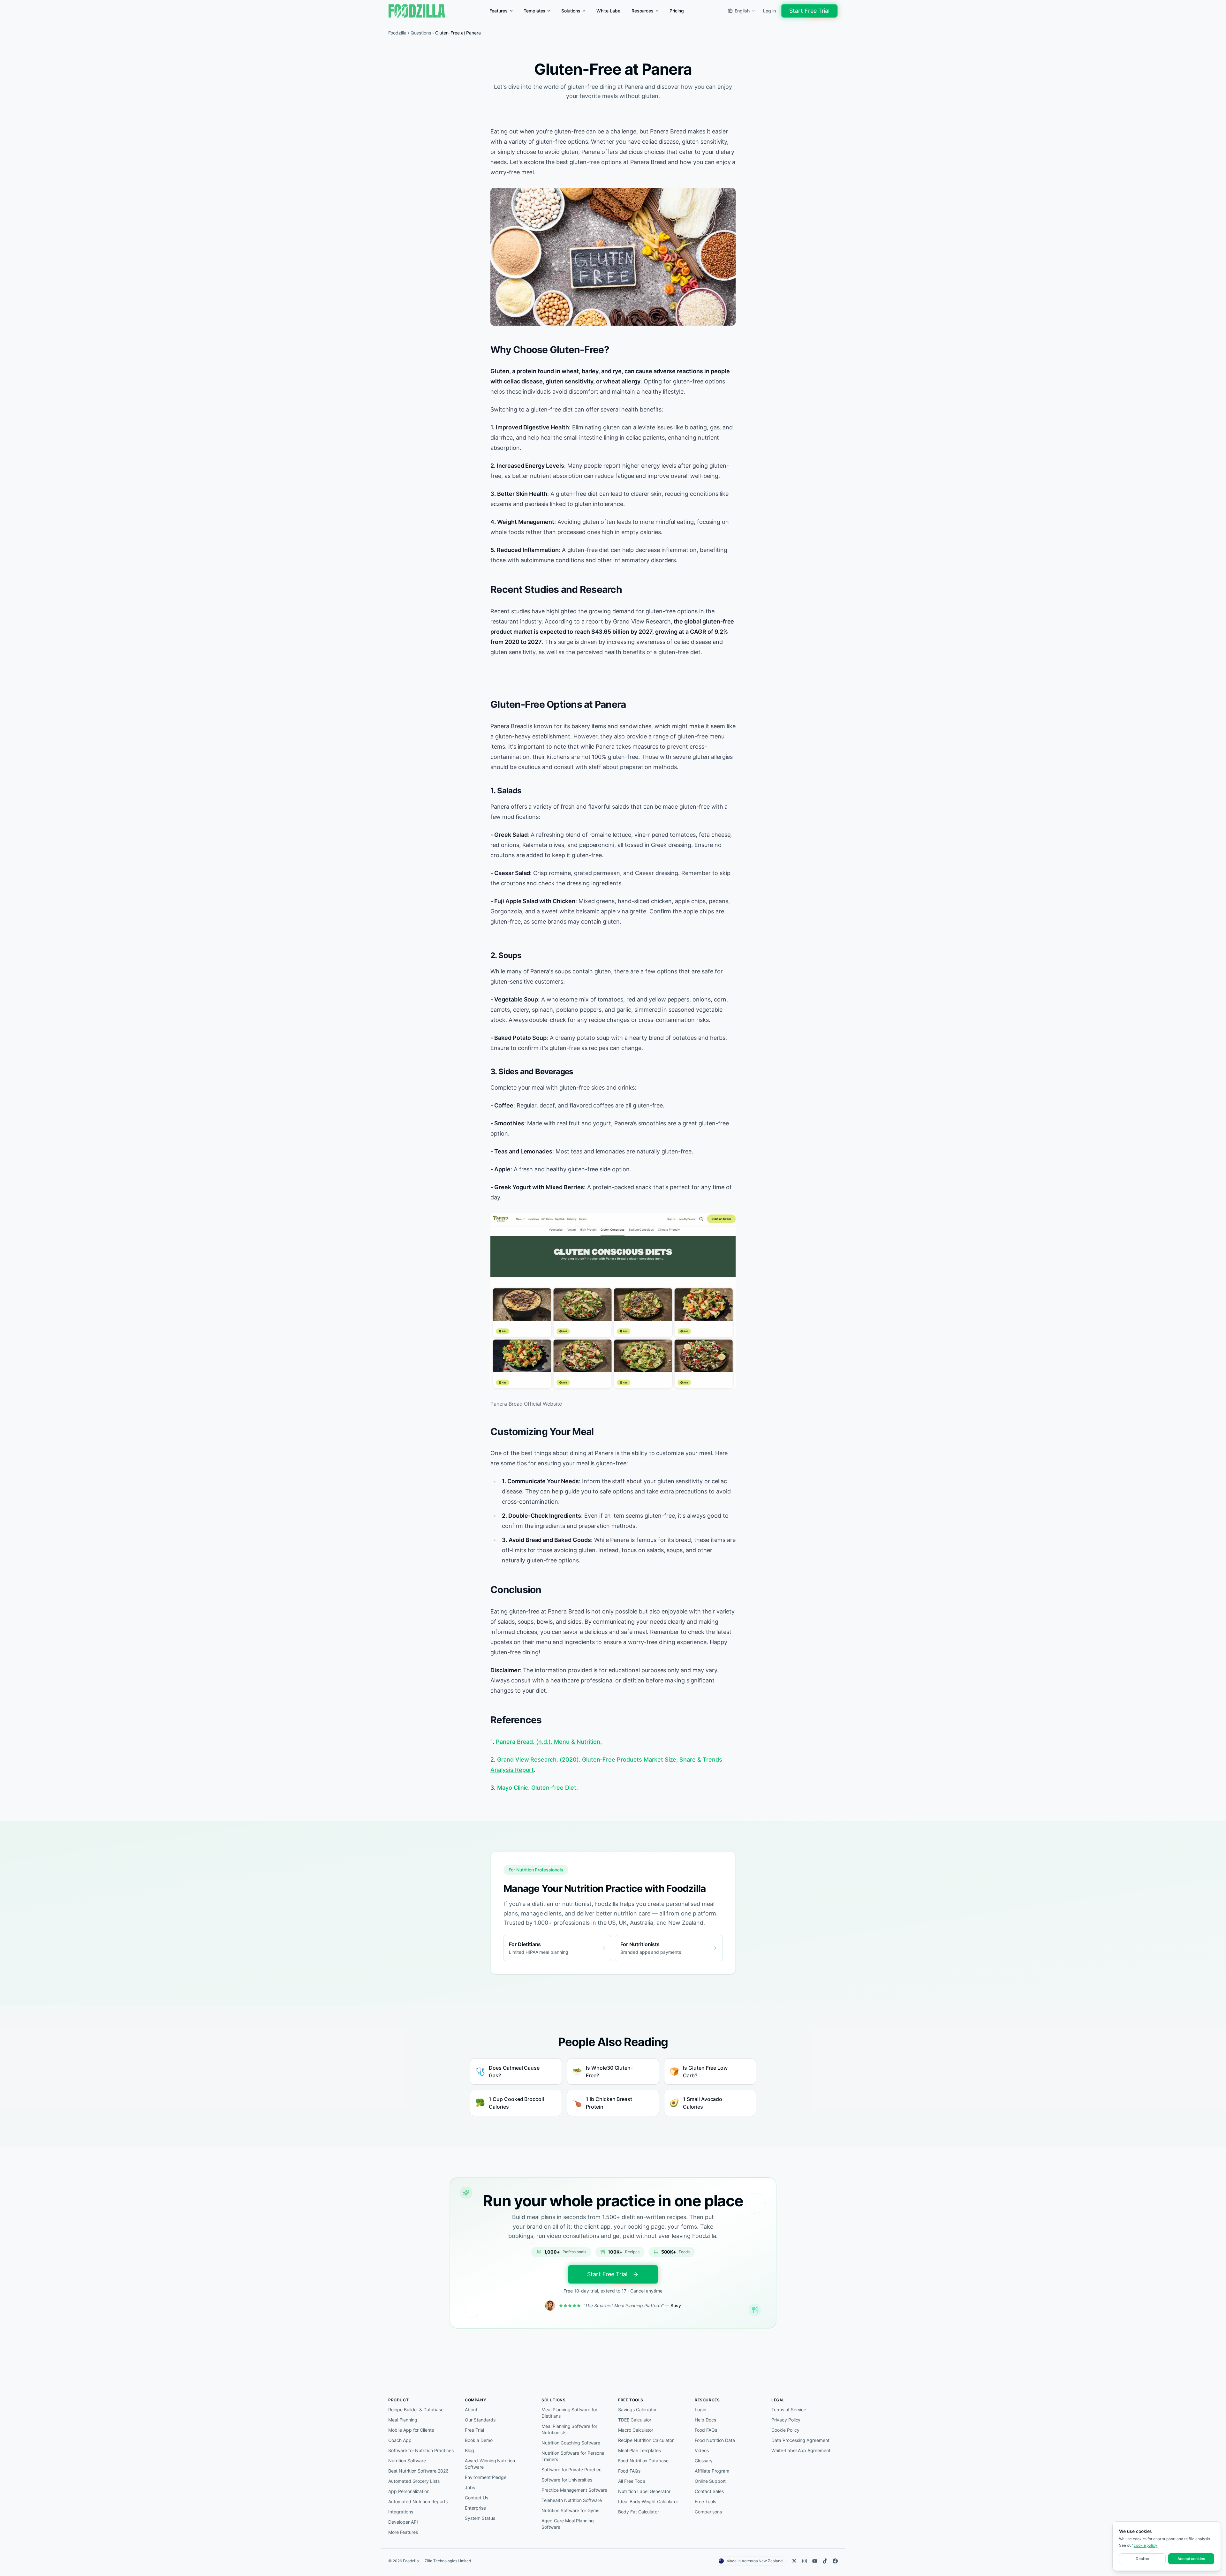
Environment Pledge (486, 2477)
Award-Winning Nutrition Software (490, 2464)
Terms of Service (789, 2410)
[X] (794, 2561)
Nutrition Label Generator (644, 2491)
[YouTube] (815, 2561)
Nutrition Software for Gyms (570, 2510)
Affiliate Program (712, 2471)
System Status (480, 2518)
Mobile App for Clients (411, 2430)
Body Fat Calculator (639, 2512)
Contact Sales (709, 2491)
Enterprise (475, 2508)
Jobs (470, 2487)
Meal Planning (403, 2420)
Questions (421, 33)
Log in (769, 11)
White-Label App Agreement (801, 2450)
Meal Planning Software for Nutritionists (569, 2429)
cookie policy (1146, 2545)
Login (700, 2410)
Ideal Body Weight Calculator (648, 2501)
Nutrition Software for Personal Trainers (573, 2456)
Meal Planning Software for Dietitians (569, 2413)
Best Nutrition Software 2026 (418, 2471)
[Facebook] (835, 2561)
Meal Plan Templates (639, 2450)
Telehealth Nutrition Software (572, 2500)
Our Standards (480, 2420)
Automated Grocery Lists (414, 2481)
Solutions (571, 11)
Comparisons (708, 2512)
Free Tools (705, 2501)
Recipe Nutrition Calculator (646, 2440)
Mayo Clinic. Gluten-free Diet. (538, 1788)
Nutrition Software (407, 2461)
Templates (535, 11)
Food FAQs (629, 2471)
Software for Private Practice (571, 2470)
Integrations (401, 2512)
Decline (1143, 2559)
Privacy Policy (786, 2420)
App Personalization (409, 2491)
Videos (702, 2450)
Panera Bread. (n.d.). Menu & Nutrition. (549, 1742)
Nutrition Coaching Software (571, 2443)
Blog (469, 2450)
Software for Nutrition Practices (421, 2450)
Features (499, 11)
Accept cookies (1191, 2559)
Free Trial (474, 2430)
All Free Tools (632, 2481)
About (471, 2410)
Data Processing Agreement (800, 2440)
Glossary (704, 2461)
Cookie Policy (785, 2430)
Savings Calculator (637, 2410)
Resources (643, 11)
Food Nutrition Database (643, 2461)
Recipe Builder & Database (416, 2410)
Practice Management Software (574, 2490)
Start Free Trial (809, 11)
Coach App (400, 2440)
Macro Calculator (636, 2430)
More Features (403, 2532)
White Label (609, 11)
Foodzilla (397, 33)
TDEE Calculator (635, 2420)
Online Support (710, 2481)
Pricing (677, 11)
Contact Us (477, 2498)
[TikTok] (825, 2561)
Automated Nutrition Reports (418, 2501)
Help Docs (705, 2420)
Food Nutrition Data (715, 2440)
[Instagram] (805, 2561)
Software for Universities (567, 2480)
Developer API (403, 2522)
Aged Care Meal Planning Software (568, 2524)
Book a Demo (479, 2440)
